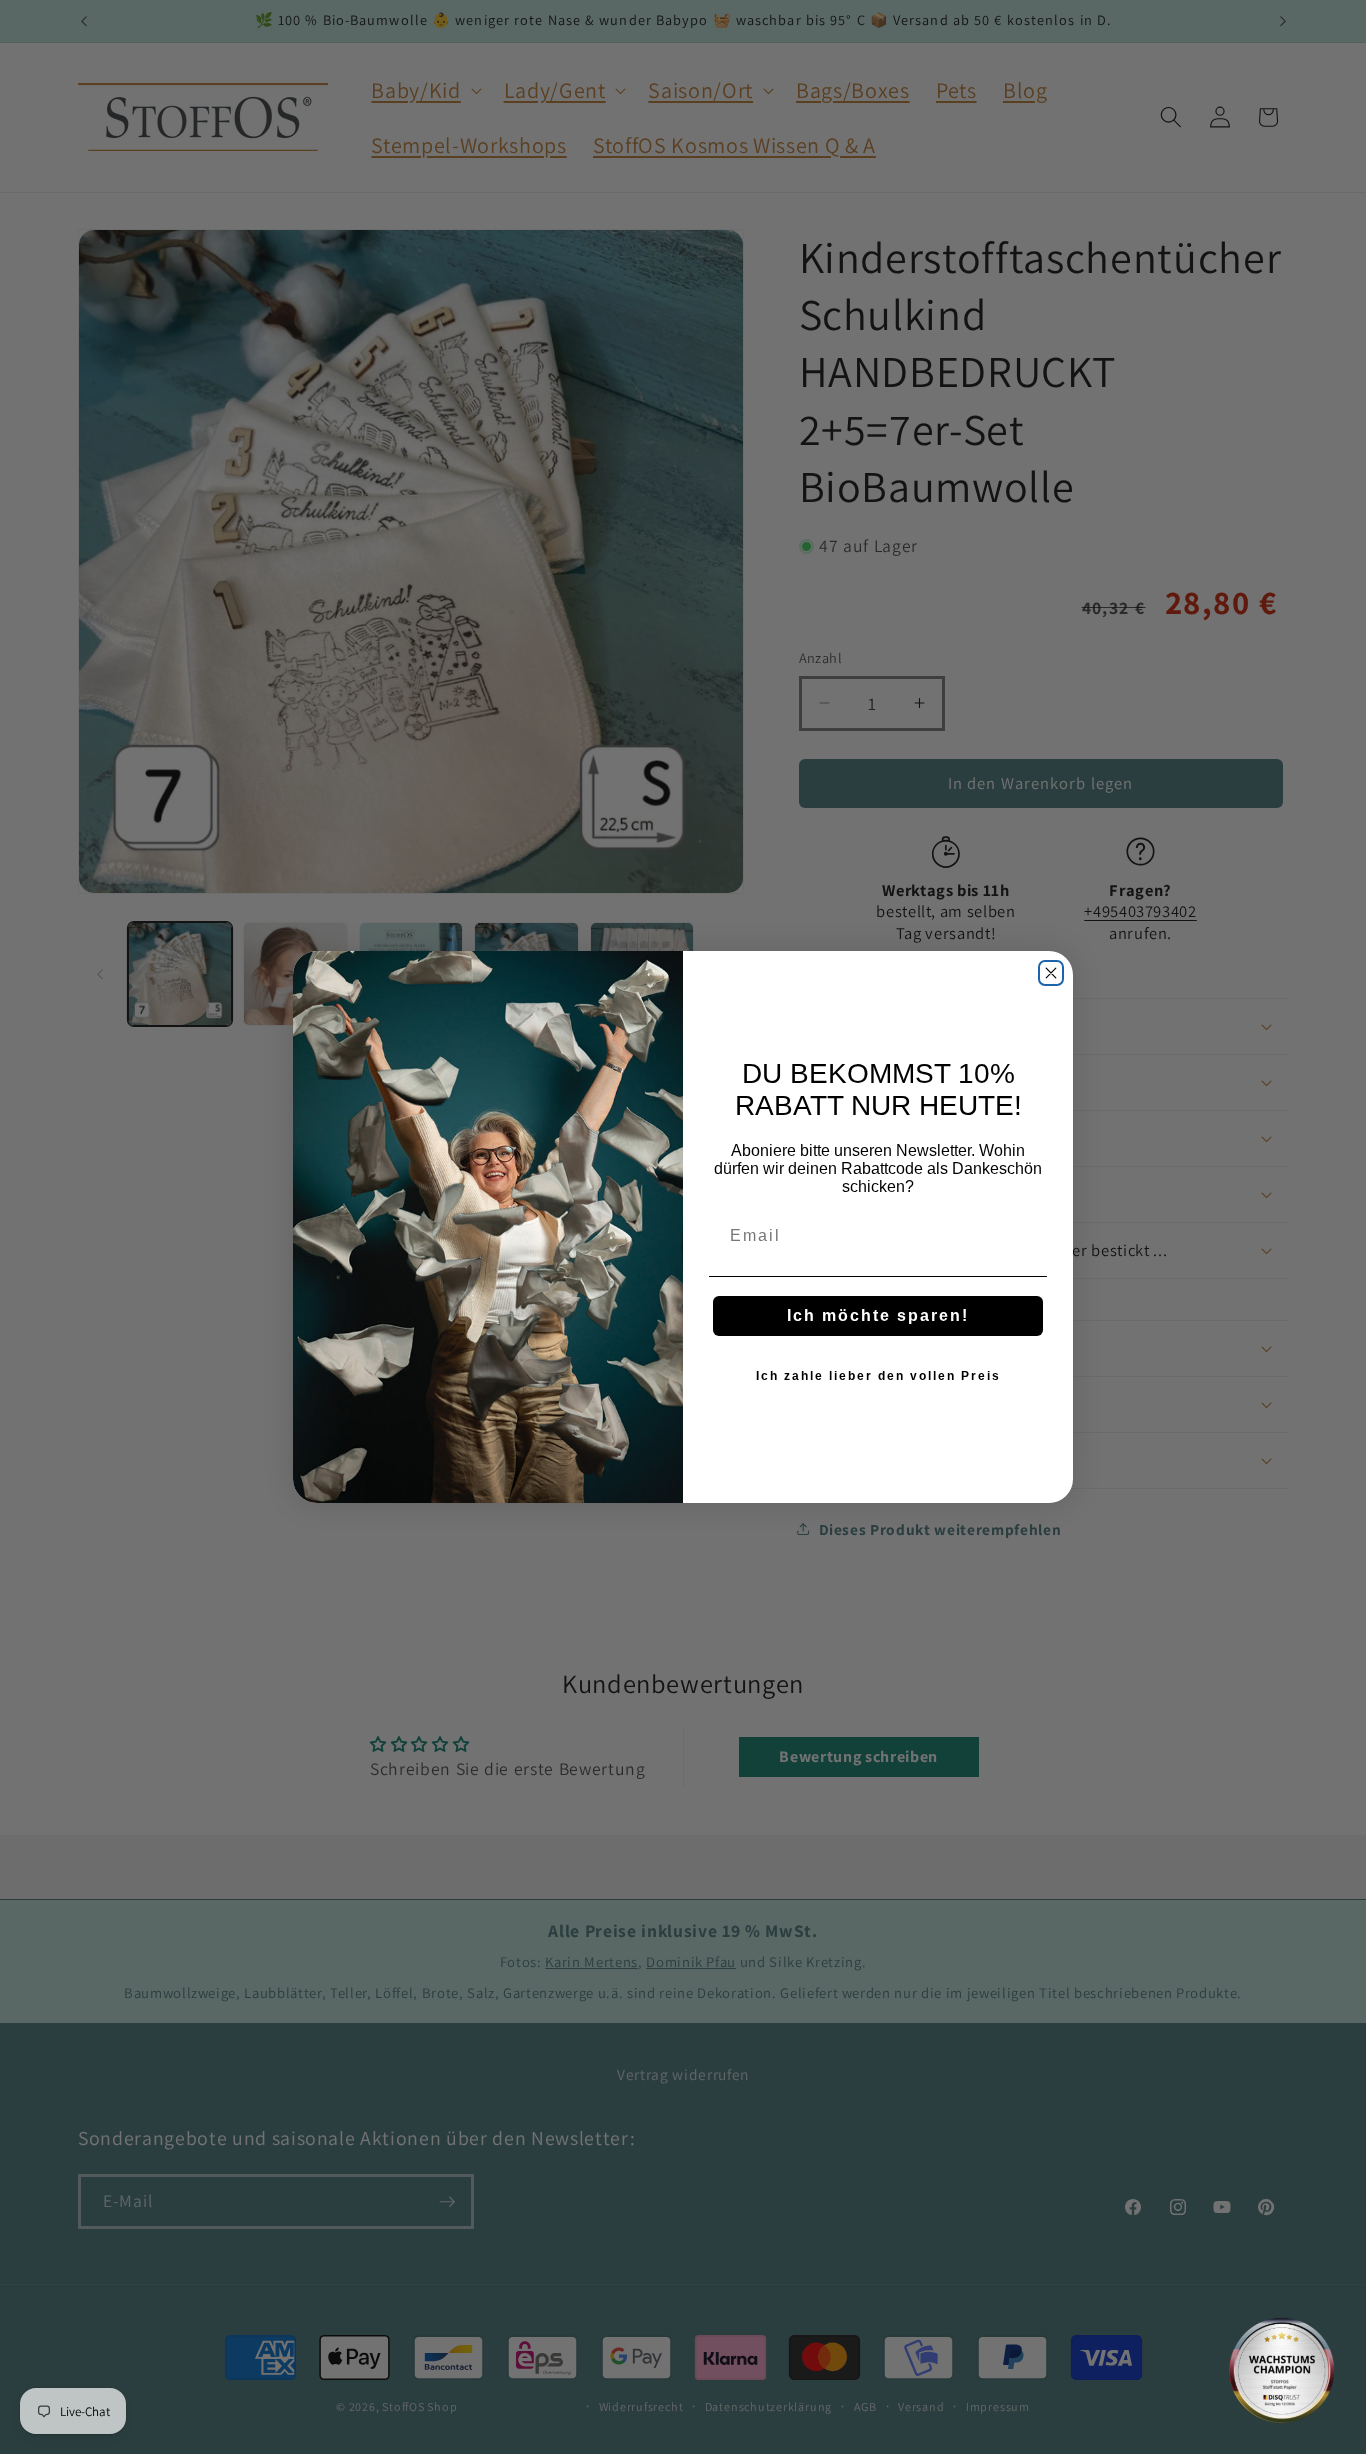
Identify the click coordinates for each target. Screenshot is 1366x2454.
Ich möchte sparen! (878, 1315)
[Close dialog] (1051, 973)
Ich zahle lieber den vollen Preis (878, 1376)
